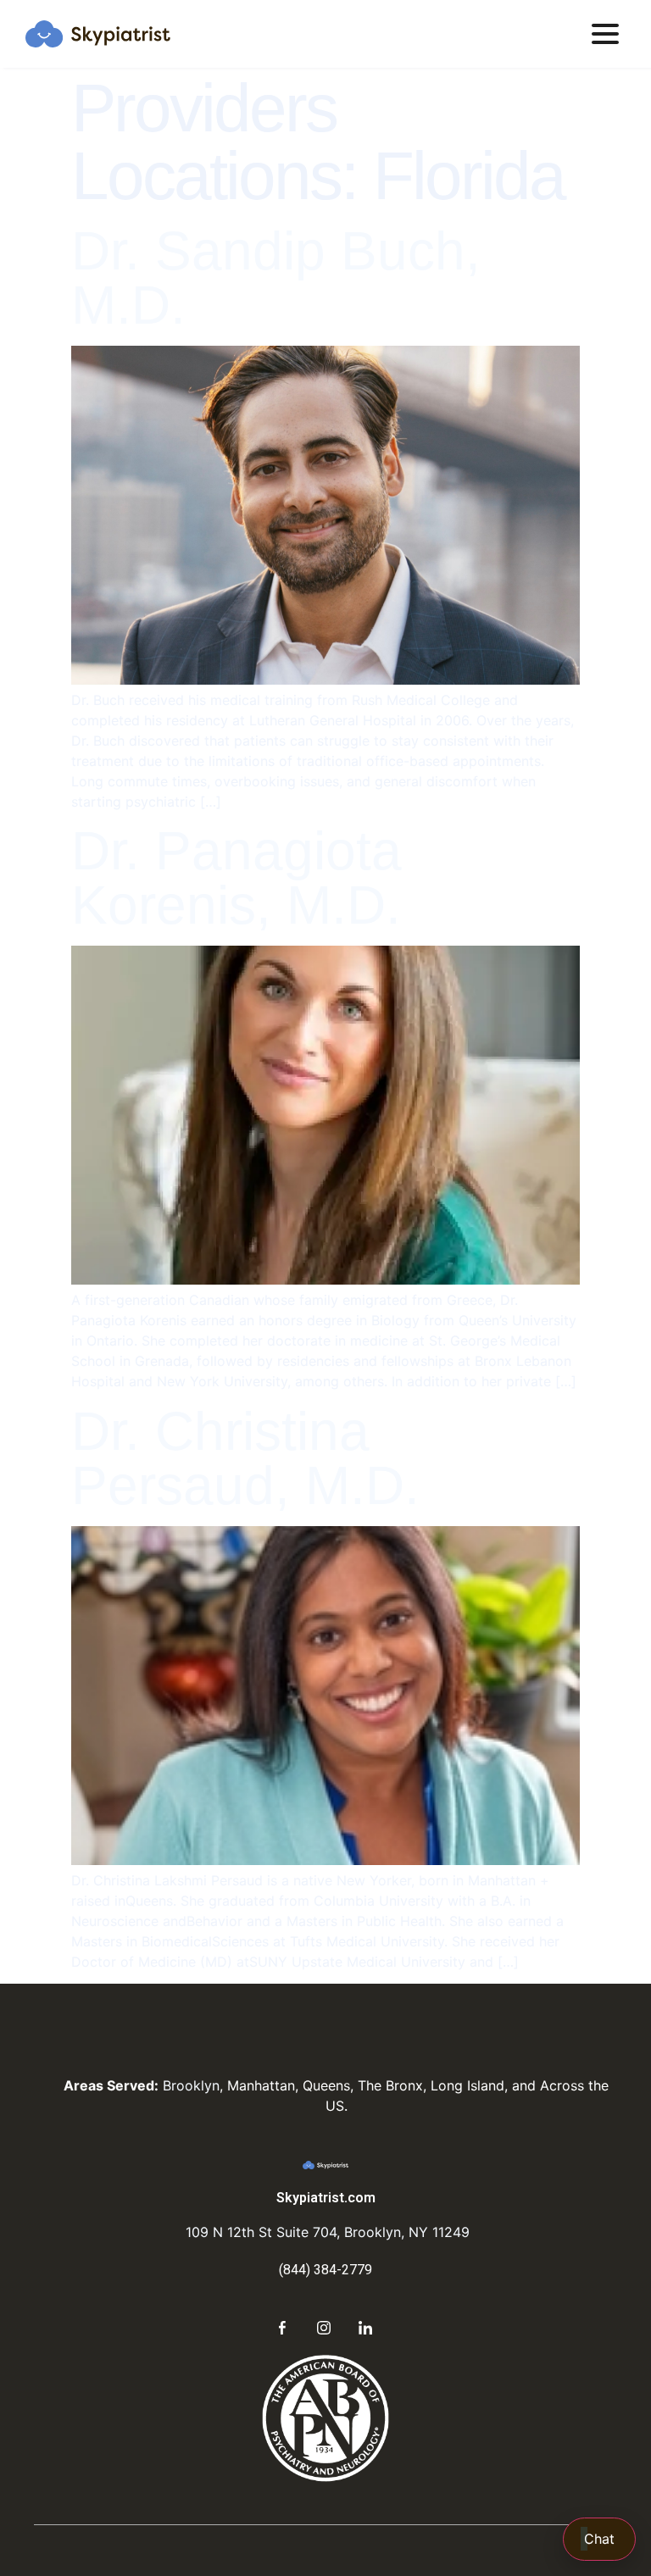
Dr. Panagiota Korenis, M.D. (236, 878)
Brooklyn (191, 2085)
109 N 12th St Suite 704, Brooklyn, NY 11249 (325, 2232)
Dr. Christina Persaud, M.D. (245, 1458)
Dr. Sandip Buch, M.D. (276, 278)
